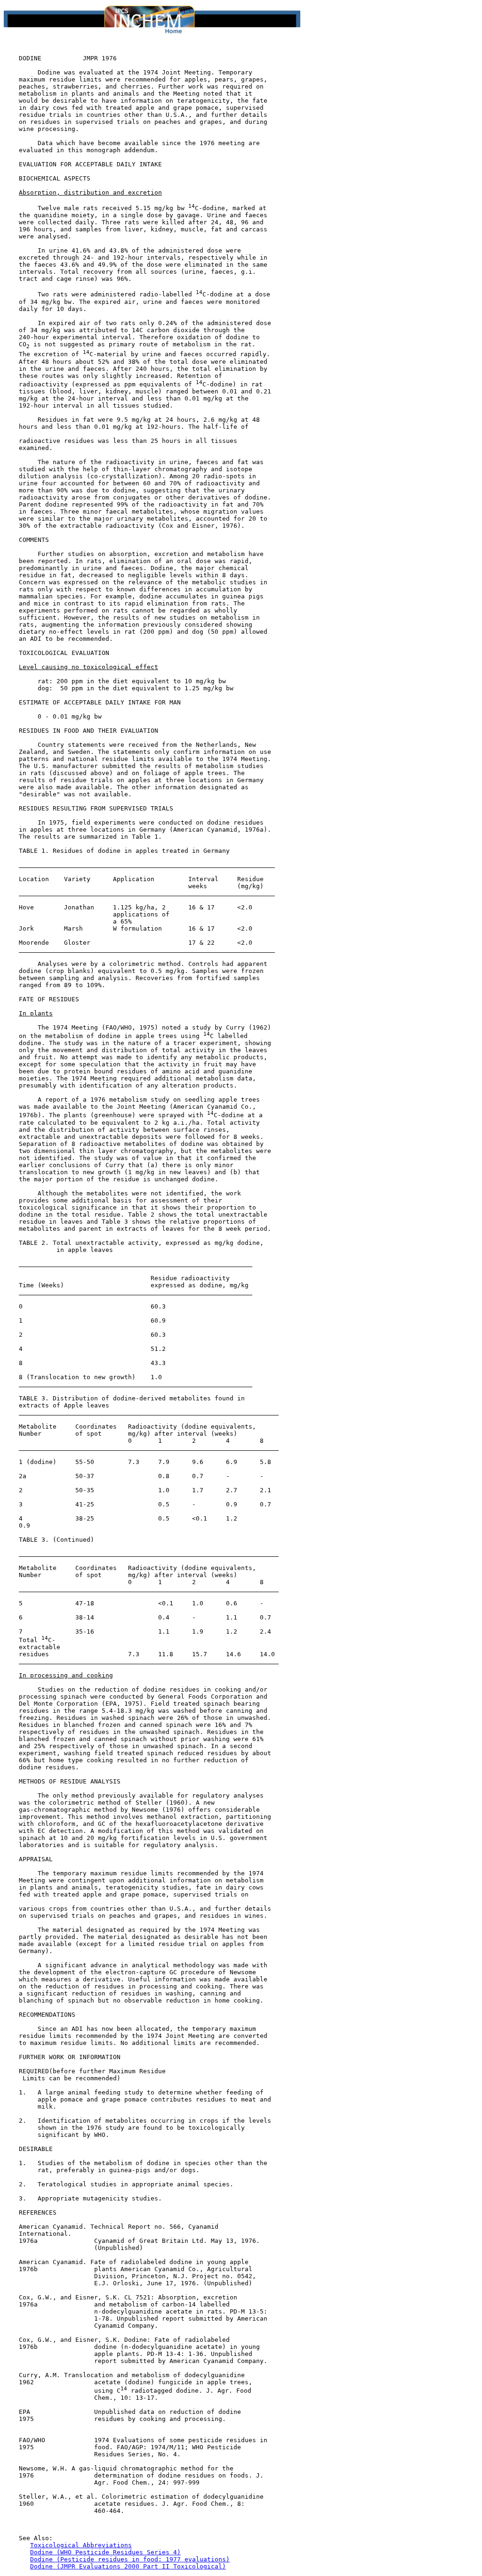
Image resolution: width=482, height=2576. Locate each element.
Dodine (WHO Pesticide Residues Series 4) (105, 2552)
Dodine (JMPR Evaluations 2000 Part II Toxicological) (128, 2566)
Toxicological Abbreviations (81, 2545)
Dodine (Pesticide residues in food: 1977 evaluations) (130, 2559)
